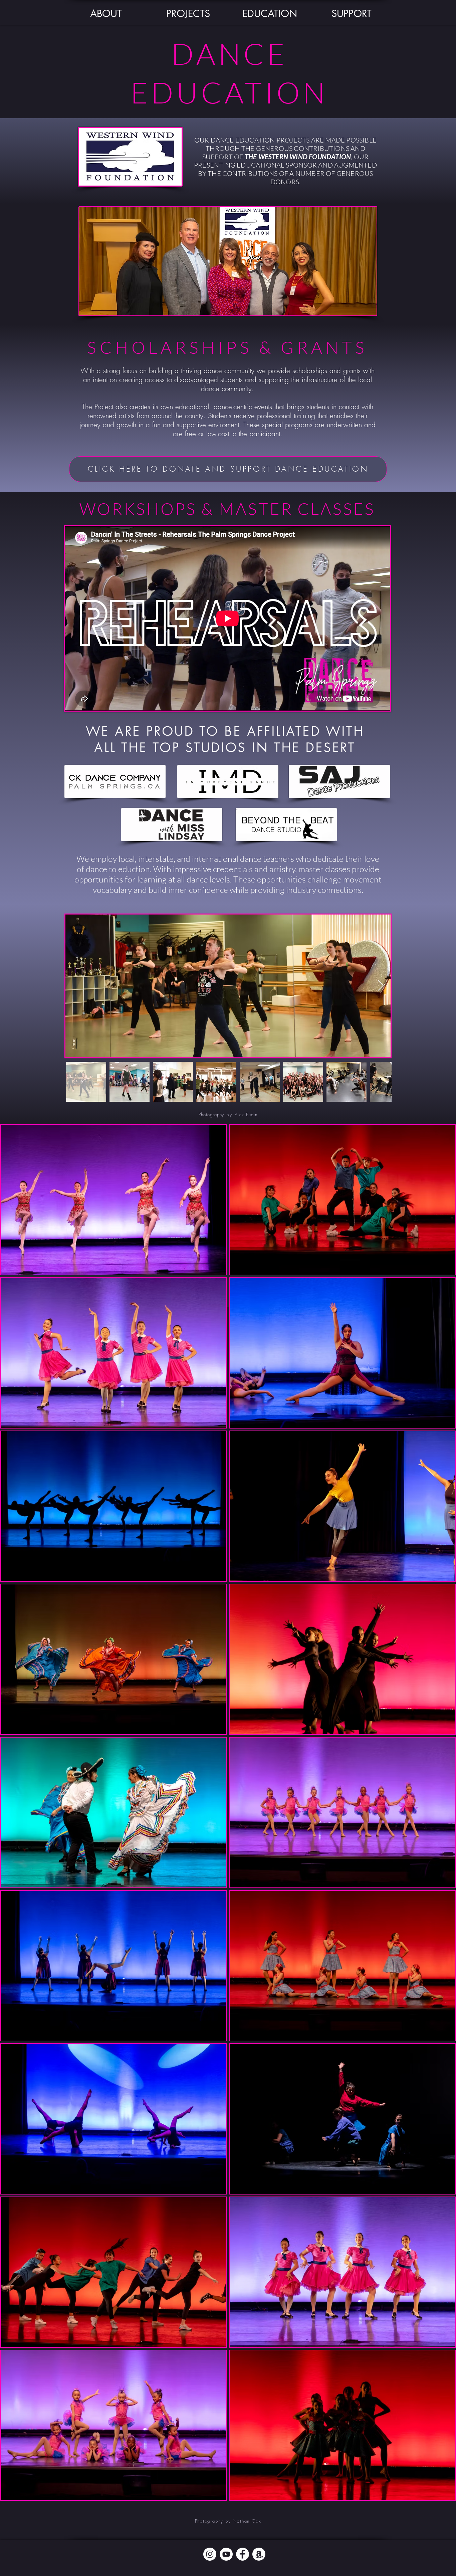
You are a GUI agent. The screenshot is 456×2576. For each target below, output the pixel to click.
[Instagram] (210, 2554)
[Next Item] (381, 986)
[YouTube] (226, 2554)
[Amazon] (259, 2554)
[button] (106, 14)
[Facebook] (243, 2554)
